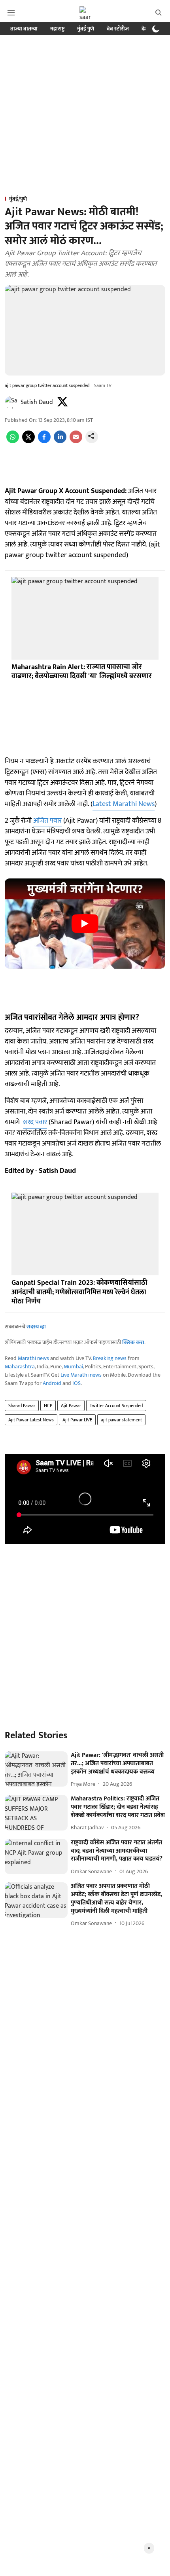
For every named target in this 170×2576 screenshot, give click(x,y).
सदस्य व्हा (36, 1327)
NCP (48, 1406)
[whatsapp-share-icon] (13, 441)
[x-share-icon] (28, 441)
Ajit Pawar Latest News (31, 1420)
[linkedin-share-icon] (60, 441)
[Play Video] (85, 924)
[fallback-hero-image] (36, 1769)
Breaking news (110, 1358)
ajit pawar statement (121, 1420)
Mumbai (73, 1367)
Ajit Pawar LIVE (77, 1420)
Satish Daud (37, 402)
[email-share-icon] (76, 441)
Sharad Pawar (22, 1406)
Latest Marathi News (124, 804)
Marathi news (33, 1358)
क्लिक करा (133, 1342)
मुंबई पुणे (86, 29)
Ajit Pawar (71, 1406)
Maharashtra (20, 1367)
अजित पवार (47, 821)
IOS (76, 1383)
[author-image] (11, 402)
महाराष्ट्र (57, 29)
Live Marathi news (81, 1375)
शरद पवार (35, 1122)
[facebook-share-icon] (44, 441)
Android (52, 1383)
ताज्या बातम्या (24, 29)
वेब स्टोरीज (118, 29)
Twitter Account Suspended (116, 1406)
